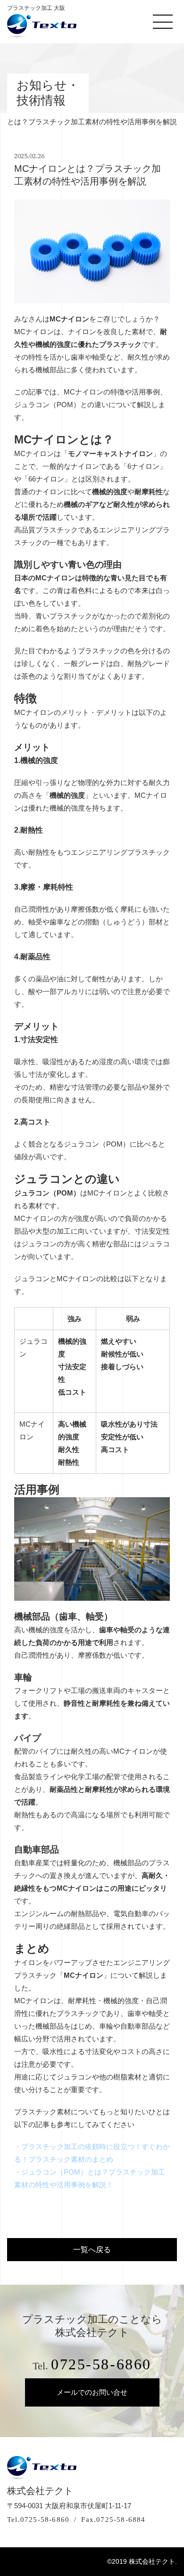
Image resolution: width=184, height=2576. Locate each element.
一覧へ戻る (92, 2250)
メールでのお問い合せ (92, 2392)
